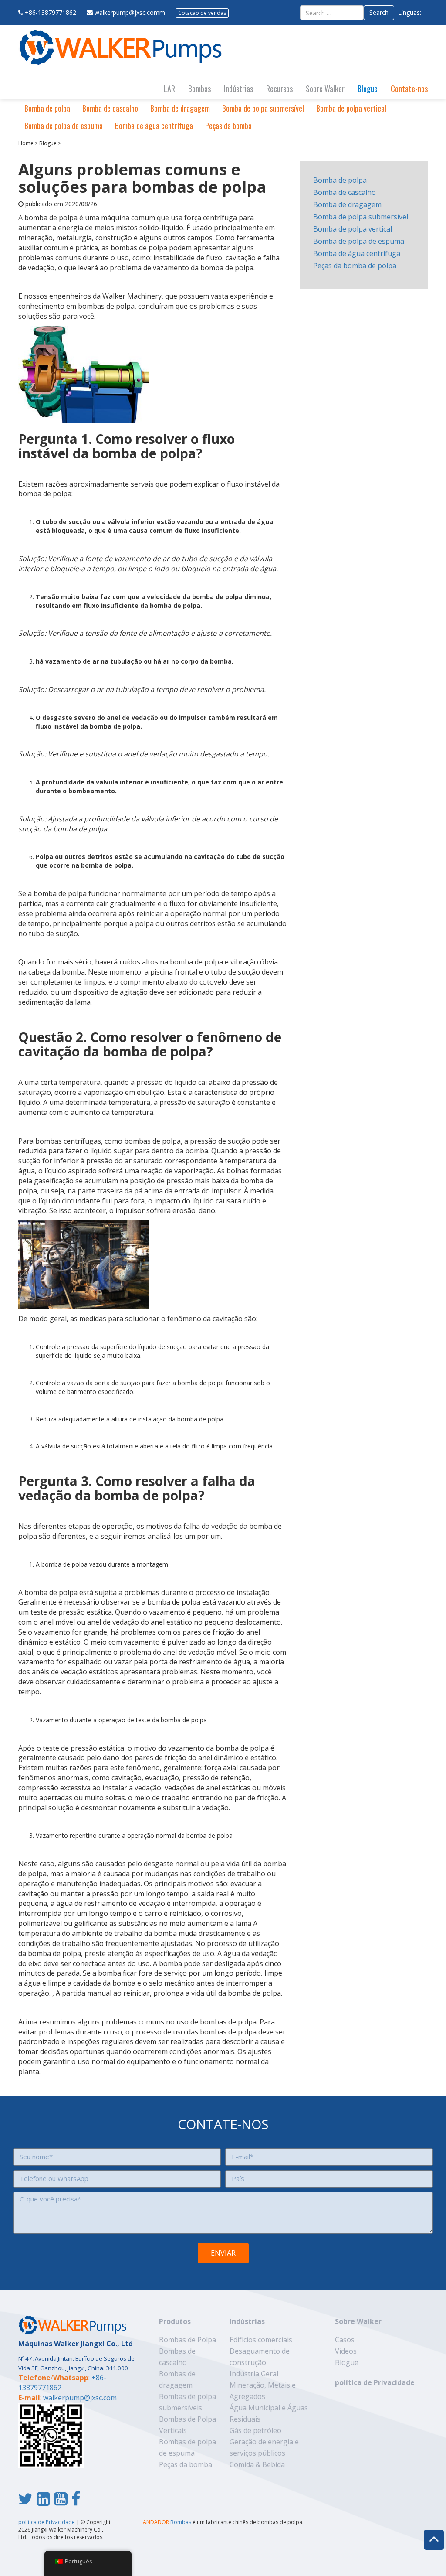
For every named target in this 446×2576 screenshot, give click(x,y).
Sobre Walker (325, 89)
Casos (345, 2340)
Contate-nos (409, 89)
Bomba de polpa (47, 108)
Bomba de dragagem (180, 108)
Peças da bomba (228, 126)
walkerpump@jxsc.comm (130, 12)
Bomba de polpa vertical (351, 108)
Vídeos (346, 2351)
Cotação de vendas (202, 13)
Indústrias (238, 89)
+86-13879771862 (51, 12)
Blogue (368, 89)
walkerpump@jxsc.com (80, 2398)
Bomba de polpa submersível (263, 108)
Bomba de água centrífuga (154, 126)
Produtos (175, 2321)
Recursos (279, 89)
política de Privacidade (375, 2382)
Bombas (199, 89)
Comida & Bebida (257, 2464)
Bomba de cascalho (110, 108)
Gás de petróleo (255, 2430)
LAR (169, 89)
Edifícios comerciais (261, 2340)
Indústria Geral (254, 2374)
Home (26, 143)
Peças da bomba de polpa (355, 266)
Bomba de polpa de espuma (64, 126)
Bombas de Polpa (188, 2340)
